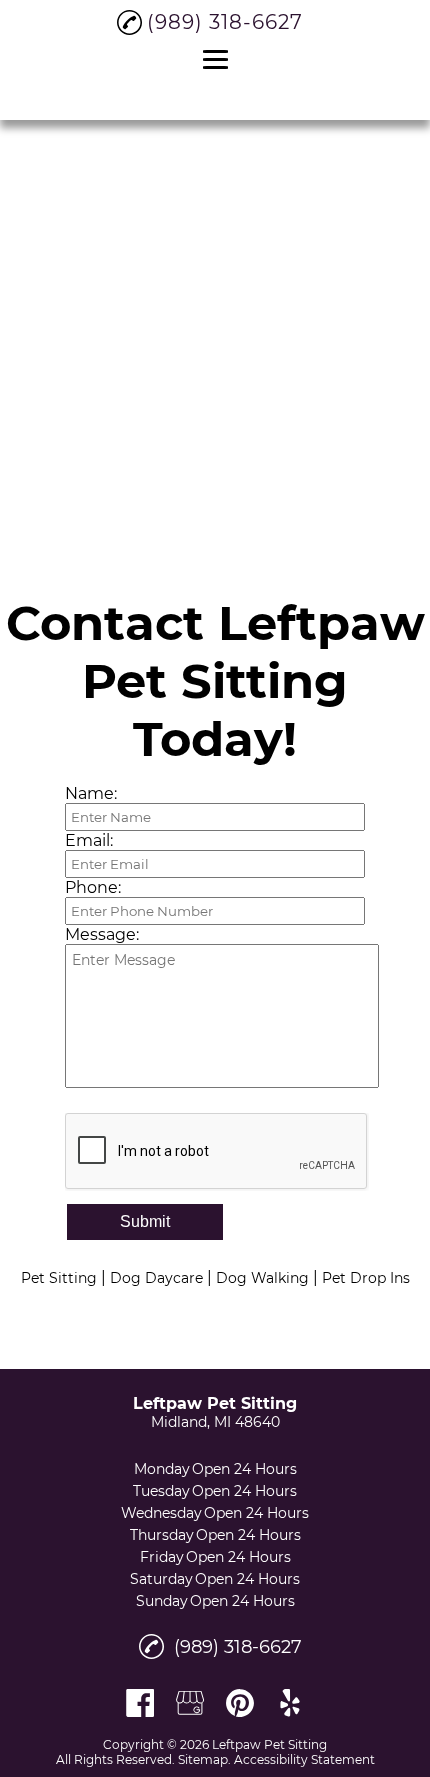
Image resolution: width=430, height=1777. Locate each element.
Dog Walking (262, 1278)
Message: (102, 934)
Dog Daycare (156, 1278)
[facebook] (140, 1703)
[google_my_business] (190, 1703)
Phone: (93, 887)
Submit (145, 1221)
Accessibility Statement (304, 1759)
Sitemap (203, 1759)
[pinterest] (240, 1703)
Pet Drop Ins (366, 1278)
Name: (91, 793)
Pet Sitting (59, 1278)
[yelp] (290, 1703)
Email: (89, 840)
